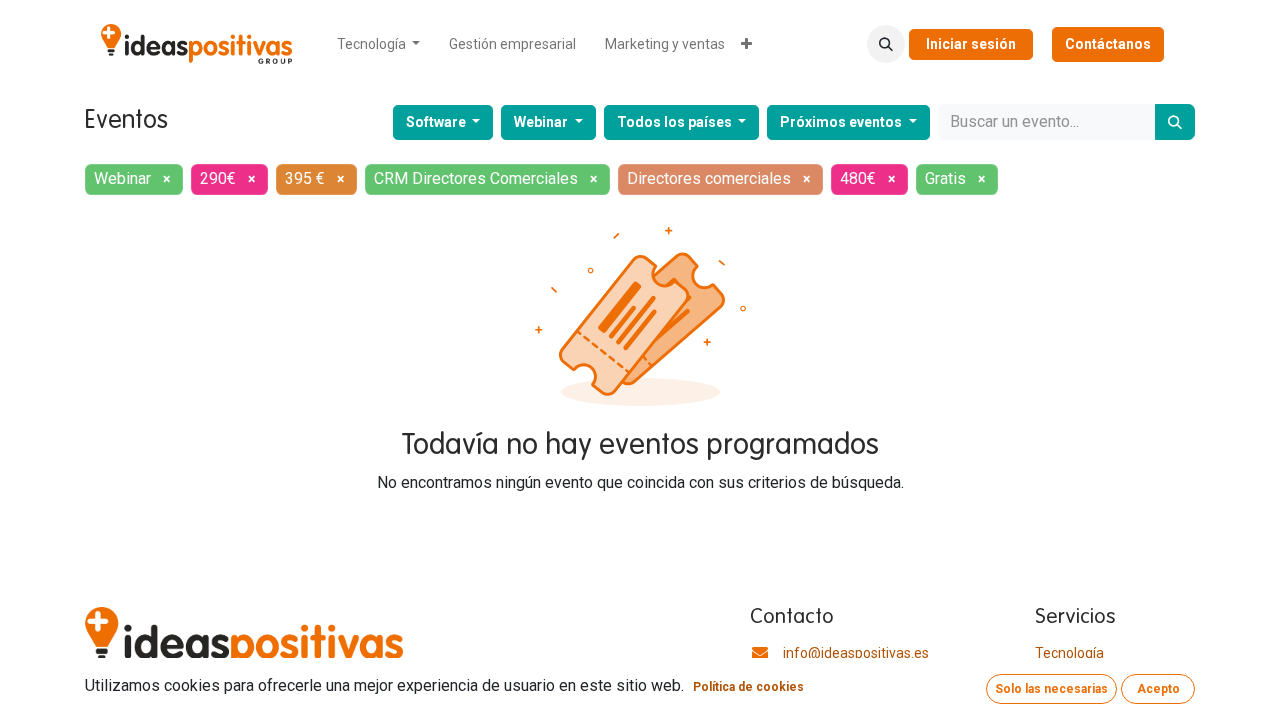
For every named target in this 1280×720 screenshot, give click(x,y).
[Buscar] (1175, 122)
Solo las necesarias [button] (1051, 689)
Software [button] (437, 122)
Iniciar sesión (971, 44)
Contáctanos (1108, 44)
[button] (886, 44)
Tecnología (1069, 653)
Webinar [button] (542, 122)
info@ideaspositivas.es (856, 653)
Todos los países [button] (676, 122)
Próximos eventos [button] (842, 122)
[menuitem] (379, 44)
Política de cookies (748, 687)
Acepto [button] (1158, 689)
